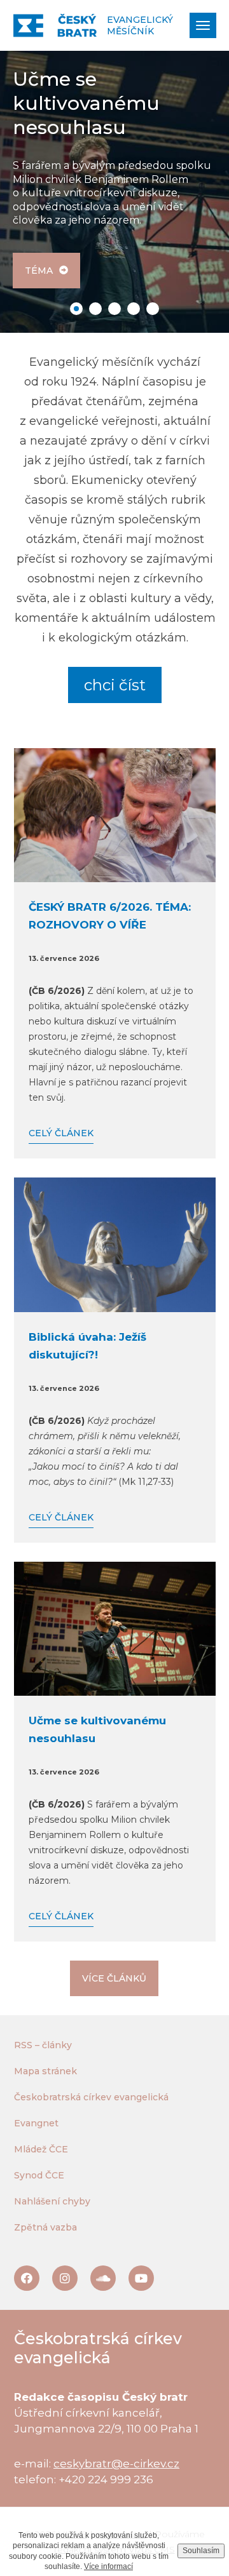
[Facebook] (27, 2278)
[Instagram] (65, 2278)
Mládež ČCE (41, 2149)
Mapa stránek (45, 2071)
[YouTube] (141, 2278)
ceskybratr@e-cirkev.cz (116, 2464)
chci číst (115, 685)
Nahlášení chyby (52, 2201)
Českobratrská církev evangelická (91, 2097)
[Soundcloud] (103, 2278)
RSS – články (43, 2045)
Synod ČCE (39, 2175)
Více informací (108, 2566)
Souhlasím (201, 2551)
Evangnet (36, 2123)
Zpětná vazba (45, 2227)
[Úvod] (55, 25)
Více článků (114, 1978)
